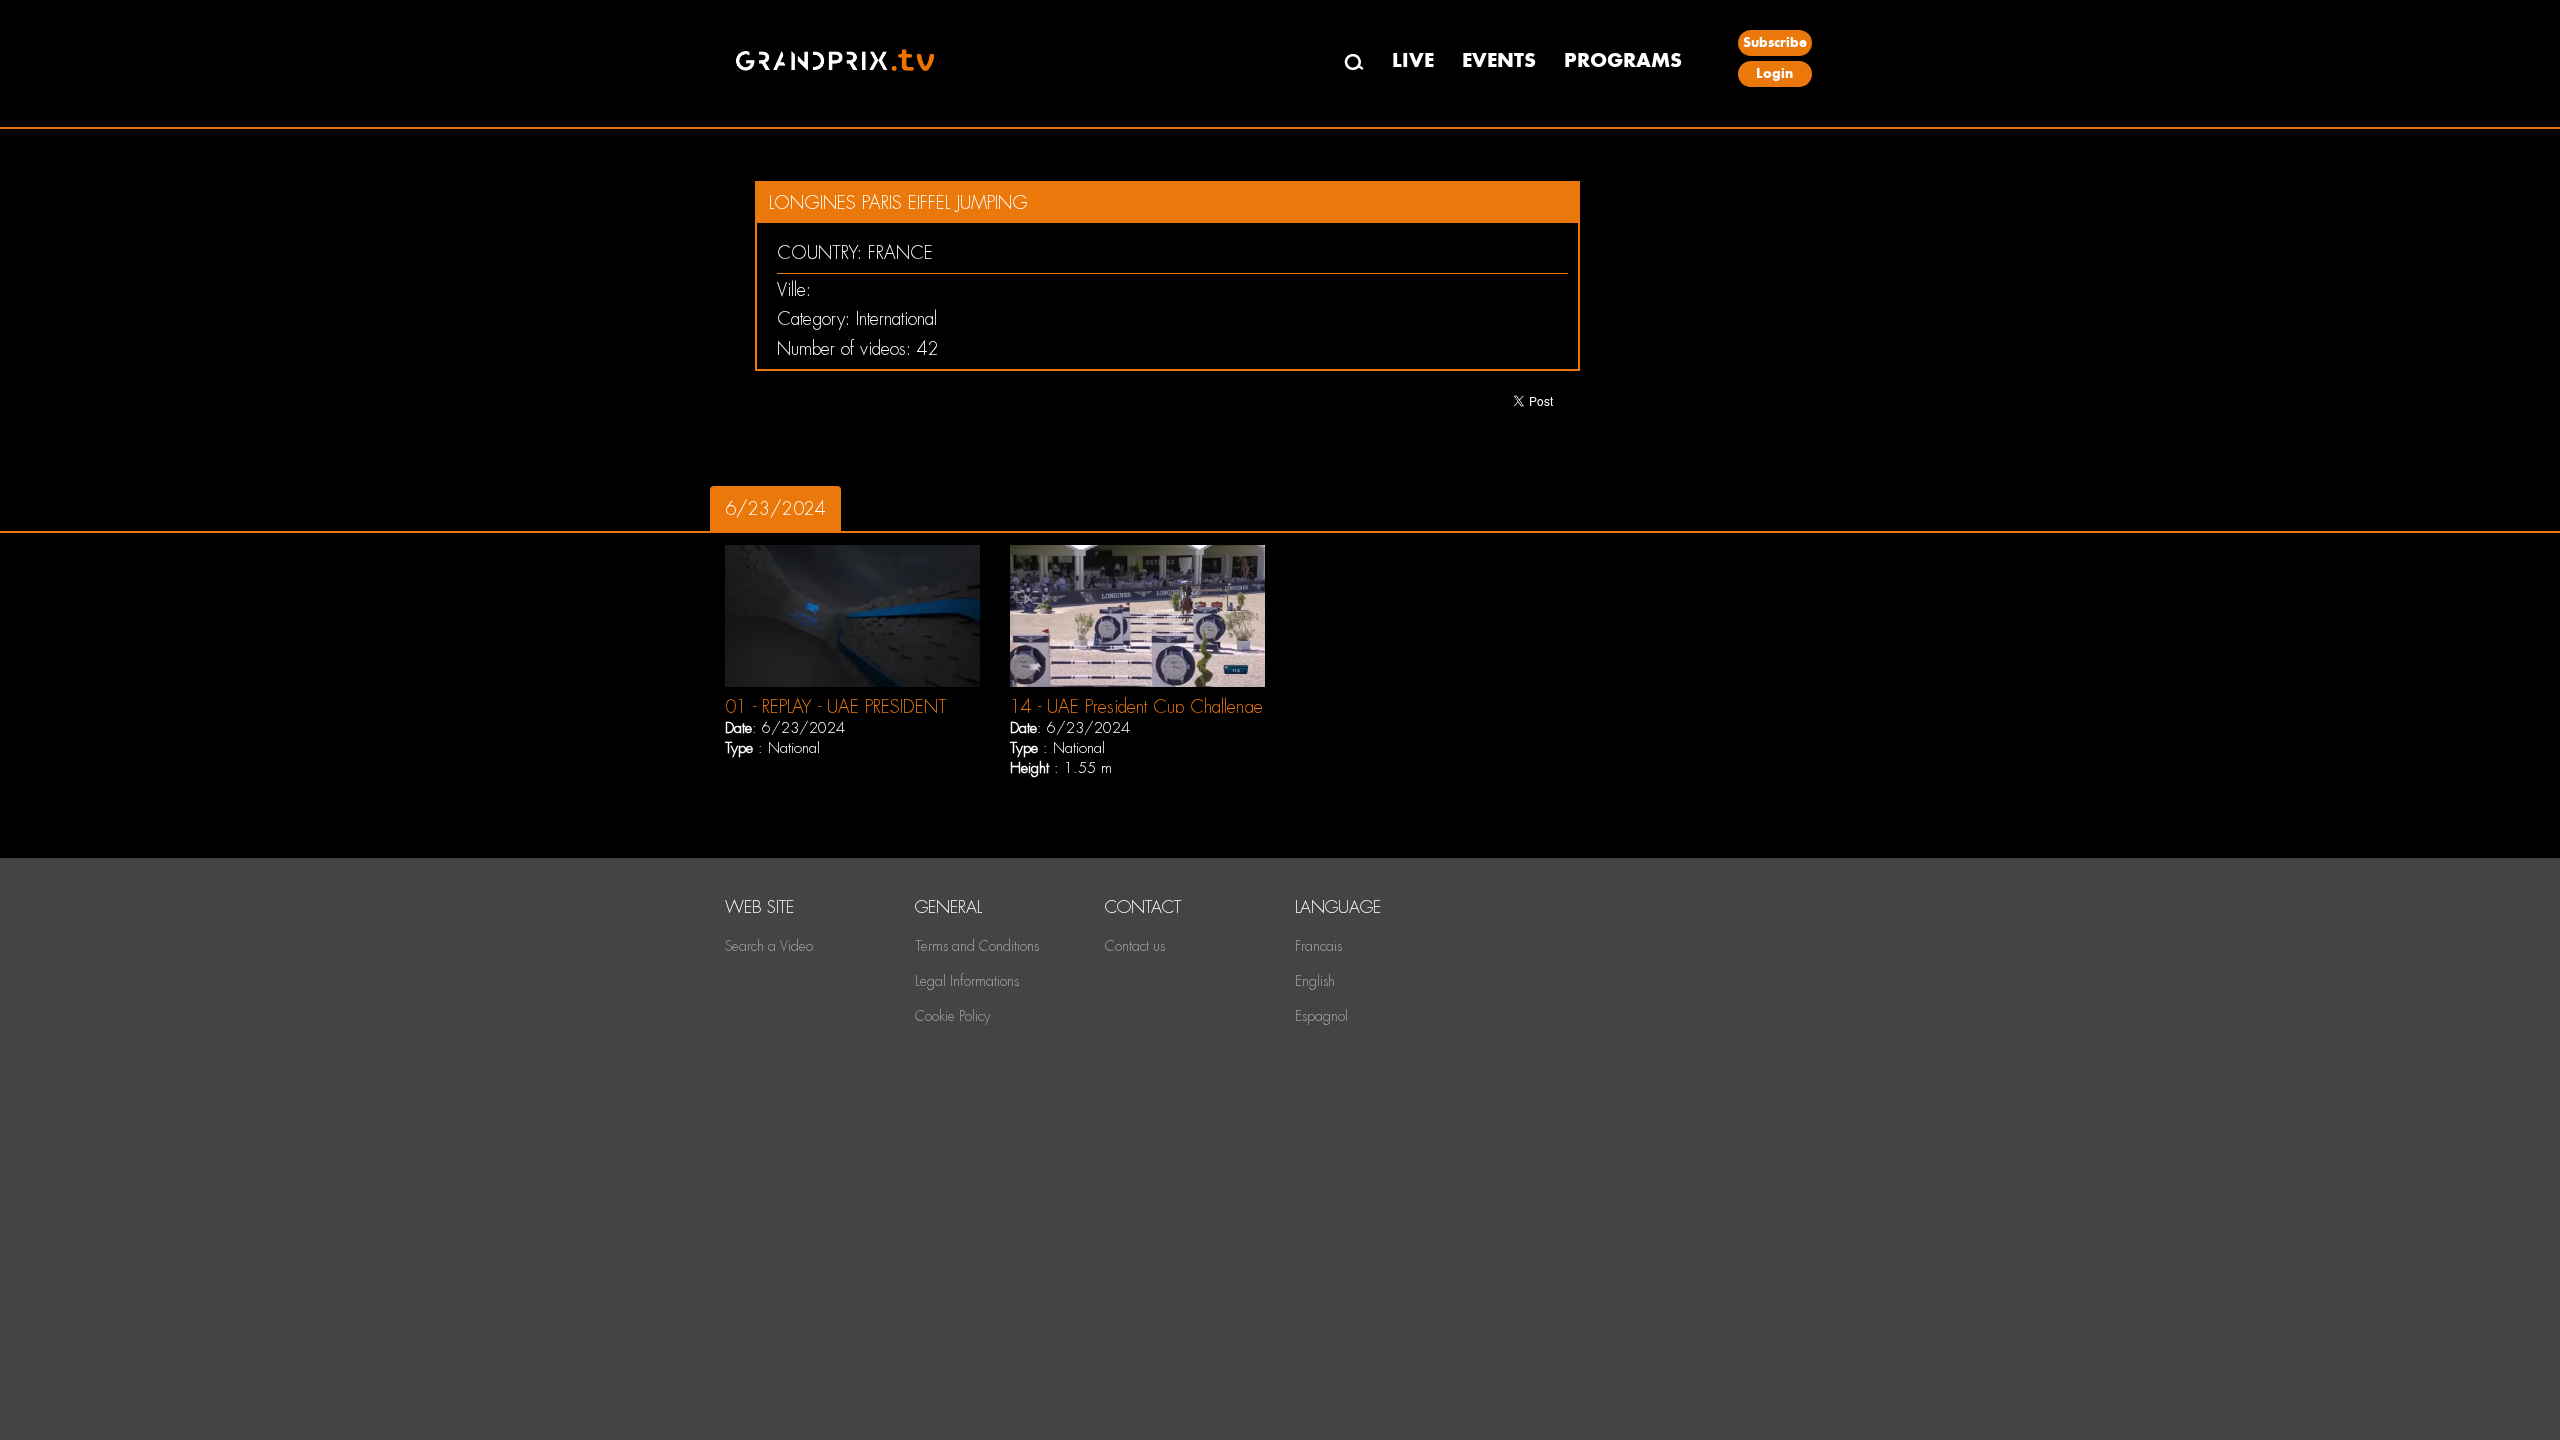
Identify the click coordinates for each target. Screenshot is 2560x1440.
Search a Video (769, 946)
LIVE (1413, 60)
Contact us (1135, 946)
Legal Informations (967, 981)
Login (1774, 73)
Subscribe (1775, 42)
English (1315, 981)
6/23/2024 (775, 508)
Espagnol (1321, 1016)
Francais (1318, 946)
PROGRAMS (1623, 60)
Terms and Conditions (977, 946)
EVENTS (1499, 60)
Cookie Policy (952, 1016)
